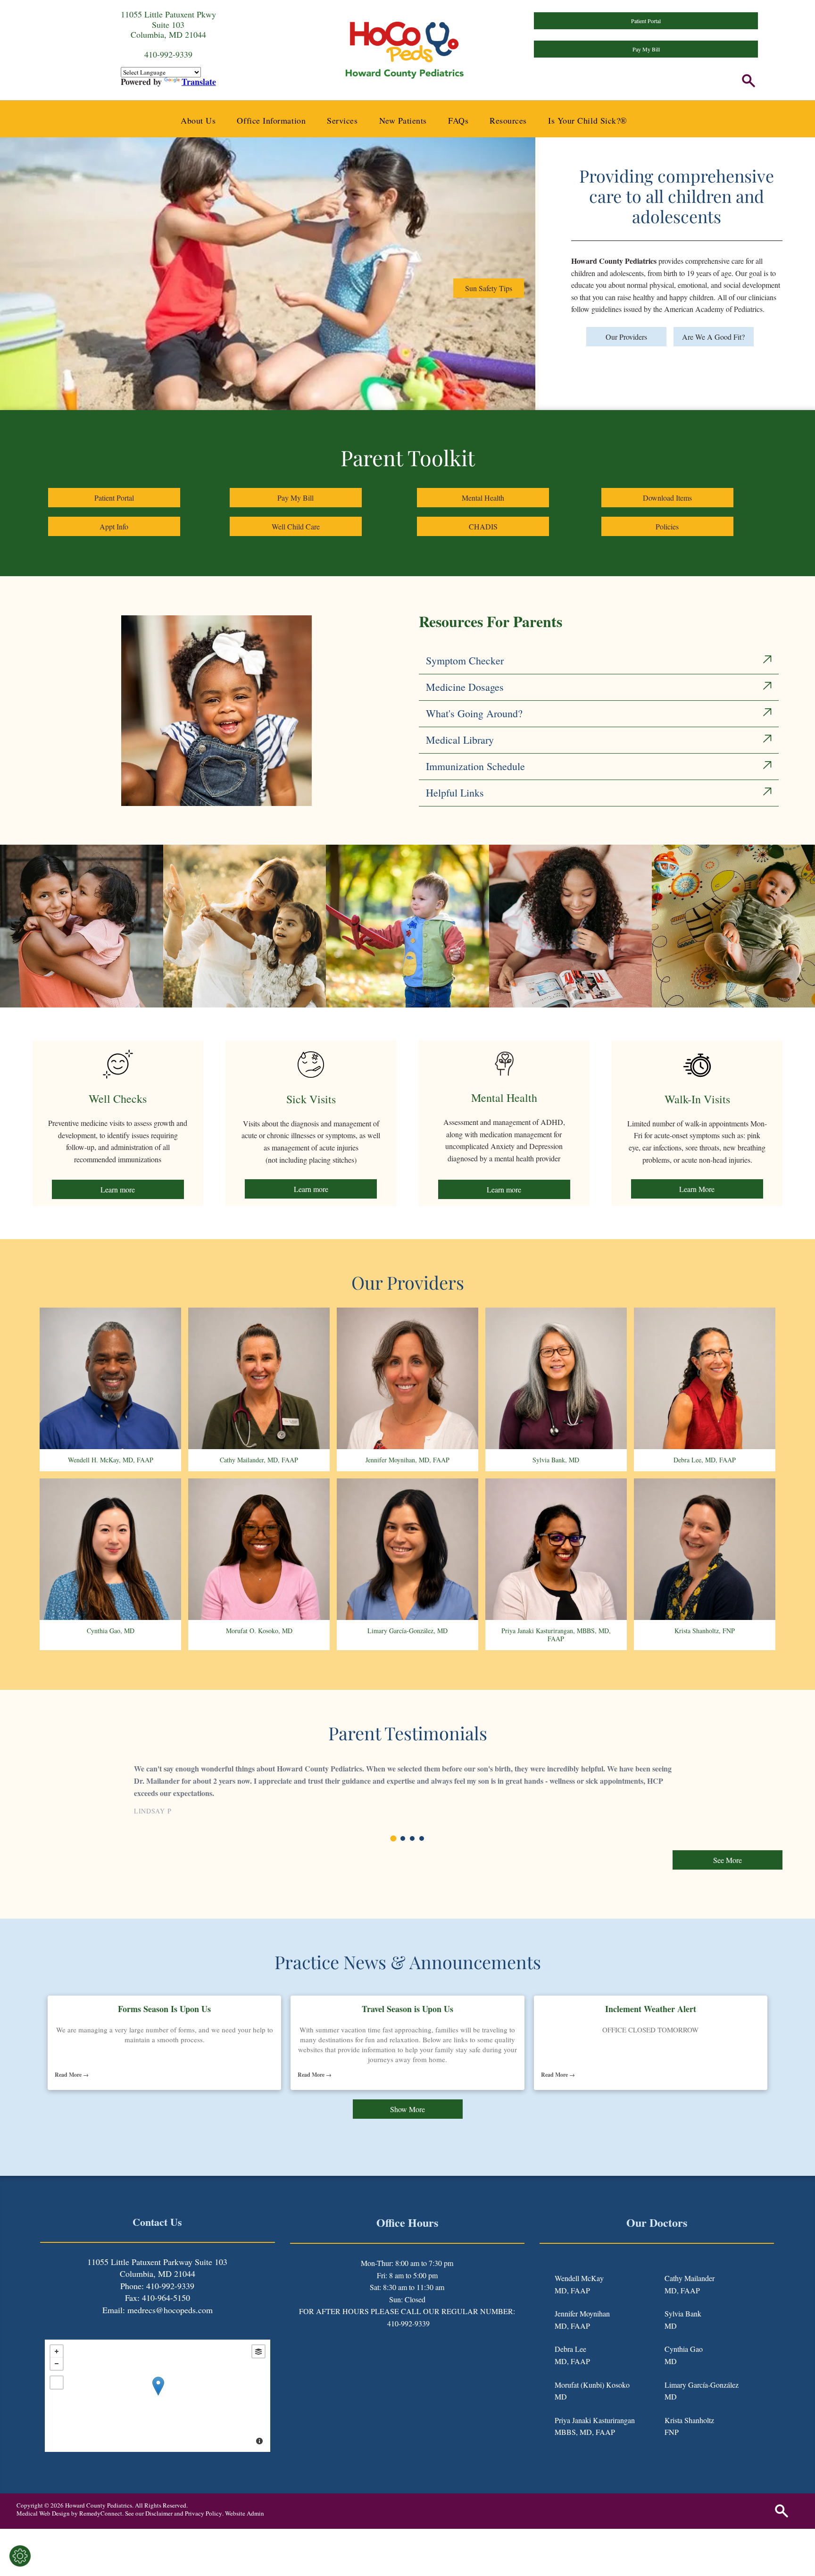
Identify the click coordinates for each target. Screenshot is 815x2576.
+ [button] (57, 2351)
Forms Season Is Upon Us (164, 2009)
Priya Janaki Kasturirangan (595, 2420)
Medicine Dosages (465, 687)
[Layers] (258, 2351)
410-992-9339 (408, 2323)
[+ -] (158, 2396)
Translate (199, 82)
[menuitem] (202, 120)
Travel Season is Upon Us (407, 2009)
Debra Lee (570, 2349)
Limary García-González (702, 2385)
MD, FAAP (572, 2290)
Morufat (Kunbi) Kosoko (592, 2385)
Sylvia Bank (683, 2313)
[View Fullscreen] (57, 2383)
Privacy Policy (204, 2513)
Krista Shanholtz (689, 2420)
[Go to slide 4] (422, 1838)
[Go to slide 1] (394, 1839)
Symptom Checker (465, 660)
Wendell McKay (579, 2278)
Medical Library (460, 740)
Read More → (72, 2075)
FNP (672, 2432)
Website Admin (245, 2513)
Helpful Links (455, 793)
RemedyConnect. (101, 2513)
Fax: (132, 2298)
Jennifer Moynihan (582, 2313)
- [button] (57, 2364)
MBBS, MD (573, 2432)
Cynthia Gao (684, 2349)
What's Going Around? (474, 713)
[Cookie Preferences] (20, 2556)
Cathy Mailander (690, 2278)
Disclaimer (159, 2513)
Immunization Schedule (475, 766)
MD (561, 2396)
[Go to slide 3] (412, 1838)
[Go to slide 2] (403, 1838)
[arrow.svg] (767, 661)
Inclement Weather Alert (651, 2009)
